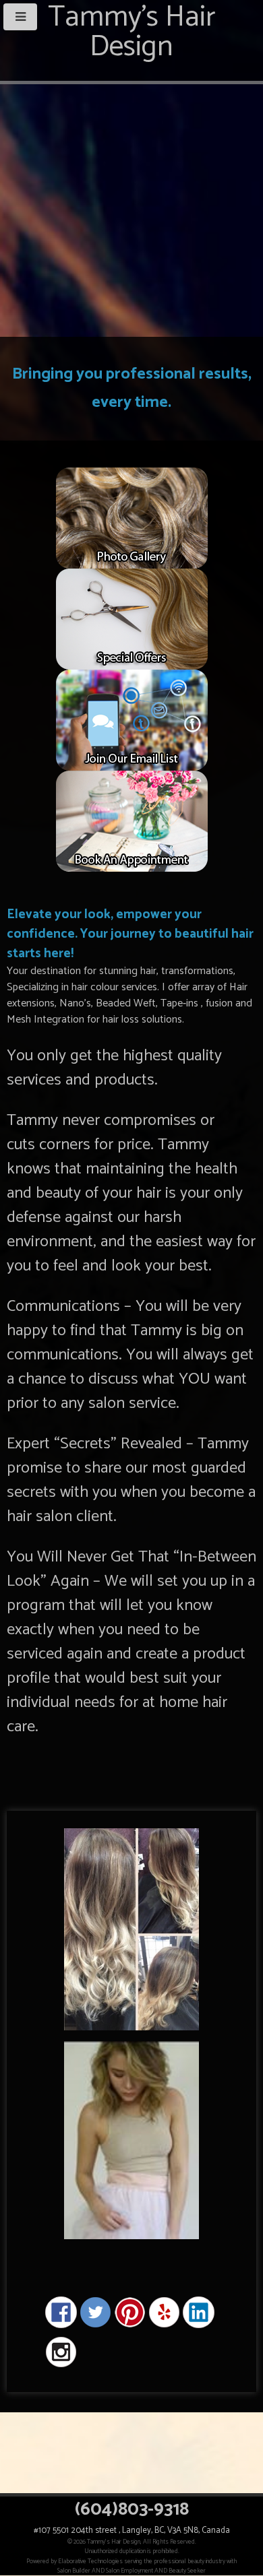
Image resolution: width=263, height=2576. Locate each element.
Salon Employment (129, 2571)
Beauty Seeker (187, 2571)
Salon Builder (74, 2571)
